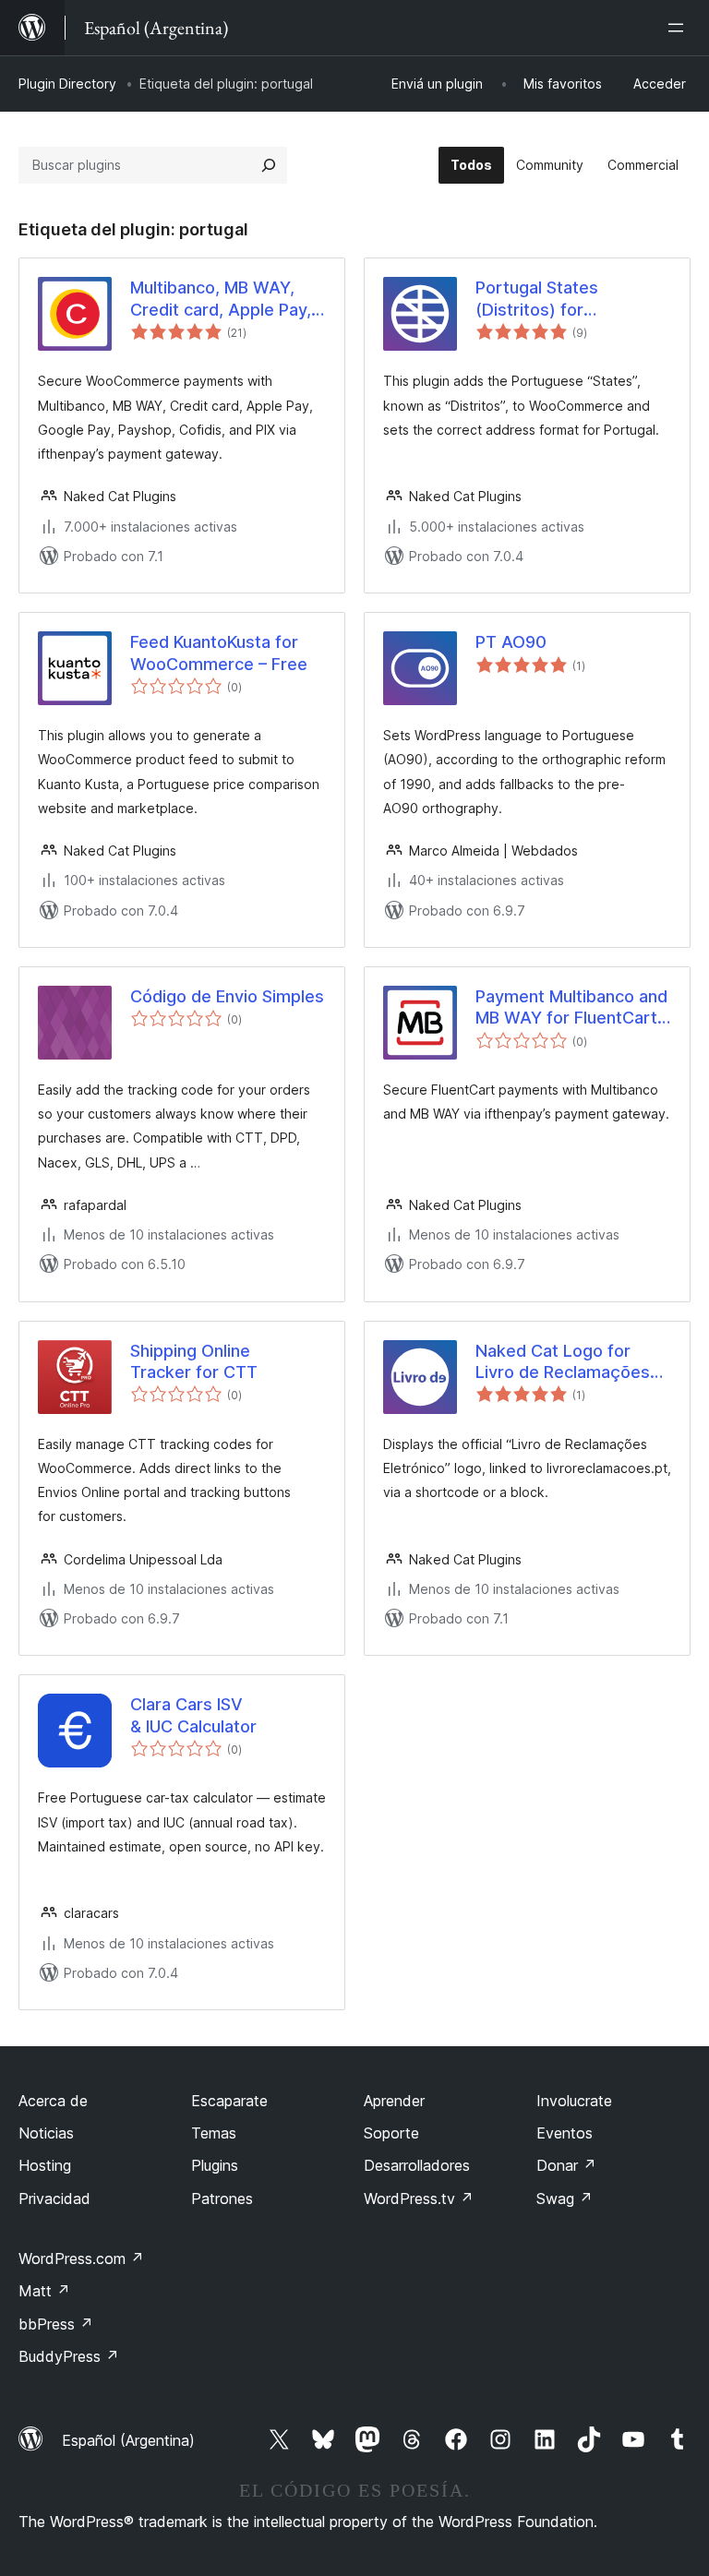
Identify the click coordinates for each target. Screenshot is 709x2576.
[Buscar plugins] (269, 165)
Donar (566, 2165)
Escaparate (229, 2101)
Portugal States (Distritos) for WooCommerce (537, 299)
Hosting (45, 2165)
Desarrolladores (417, 2165)
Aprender (394, 2101)
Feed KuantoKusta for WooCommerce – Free (219, 653)
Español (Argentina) (128, 2440)
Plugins (215, 2165)
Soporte (391, 2133)
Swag (565, 2199)
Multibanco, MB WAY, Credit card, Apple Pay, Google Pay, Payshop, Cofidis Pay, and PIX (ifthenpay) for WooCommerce (221, 299)
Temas (214, 2133)
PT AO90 (511, 642)
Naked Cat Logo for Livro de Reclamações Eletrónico (563, 1362)
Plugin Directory (67, 84)
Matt (44, 2291)
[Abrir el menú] (679, 28)
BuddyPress (69, 2356)
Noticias (46, 2133)
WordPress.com (81, 2258)
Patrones (222, 2199)
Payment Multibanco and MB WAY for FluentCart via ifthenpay (571, 1008)
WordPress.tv (419, 2199)
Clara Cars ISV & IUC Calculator (193, 1715)
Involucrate (574, 2101)
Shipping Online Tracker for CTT (194, 1361)
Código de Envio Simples (227, 996)
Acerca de (53, 2101)
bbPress (56, 2324)
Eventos (565, 2133)
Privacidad (54, 2199)
